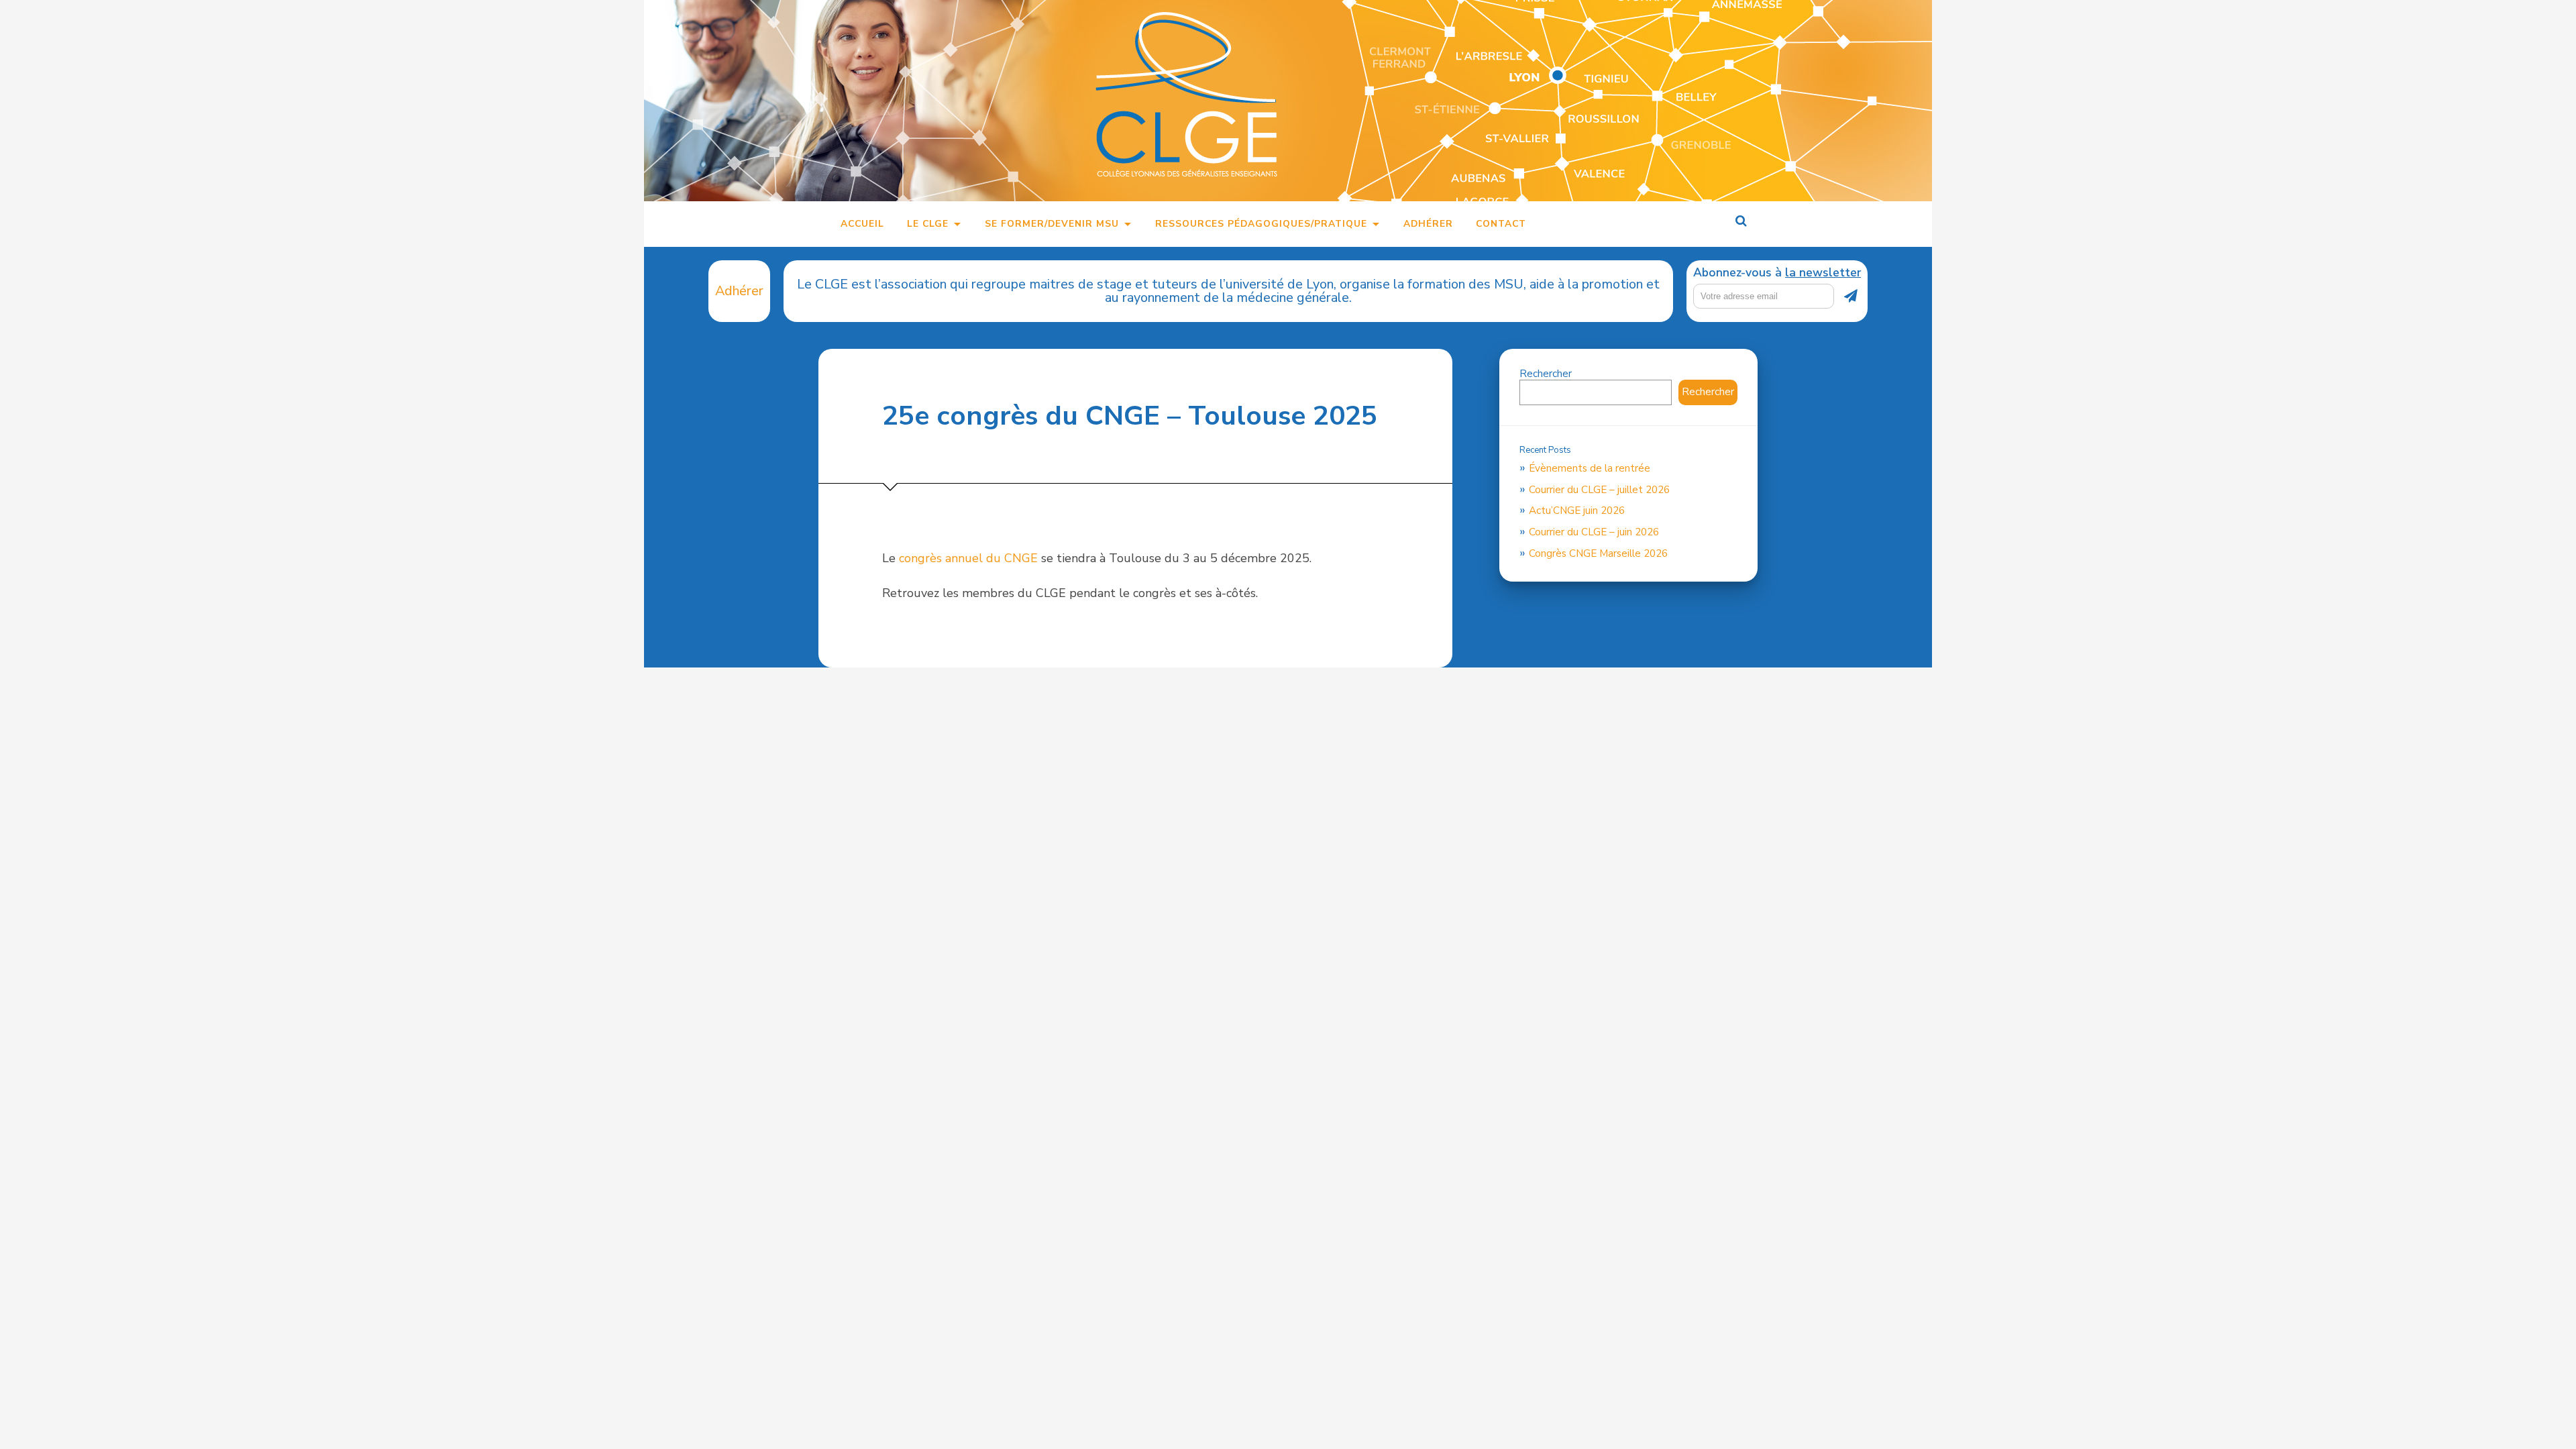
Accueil (862, 224)
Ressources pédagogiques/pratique (1261, 224)
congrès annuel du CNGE (968, 558)
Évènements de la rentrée (1590, 468)
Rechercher (1546, 374)
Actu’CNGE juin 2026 (1577, 511)
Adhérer (1428, 224)
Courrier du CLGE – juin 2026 (1594, 532)
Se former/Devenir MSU (1052, 224)
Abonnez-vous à (1777, 273)
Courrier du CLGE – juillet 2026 (1599, 490)
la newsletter (1823, 272)
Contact (1501, 224)
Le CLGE (928, 224)
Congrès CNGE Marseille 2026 (1598, 553)
